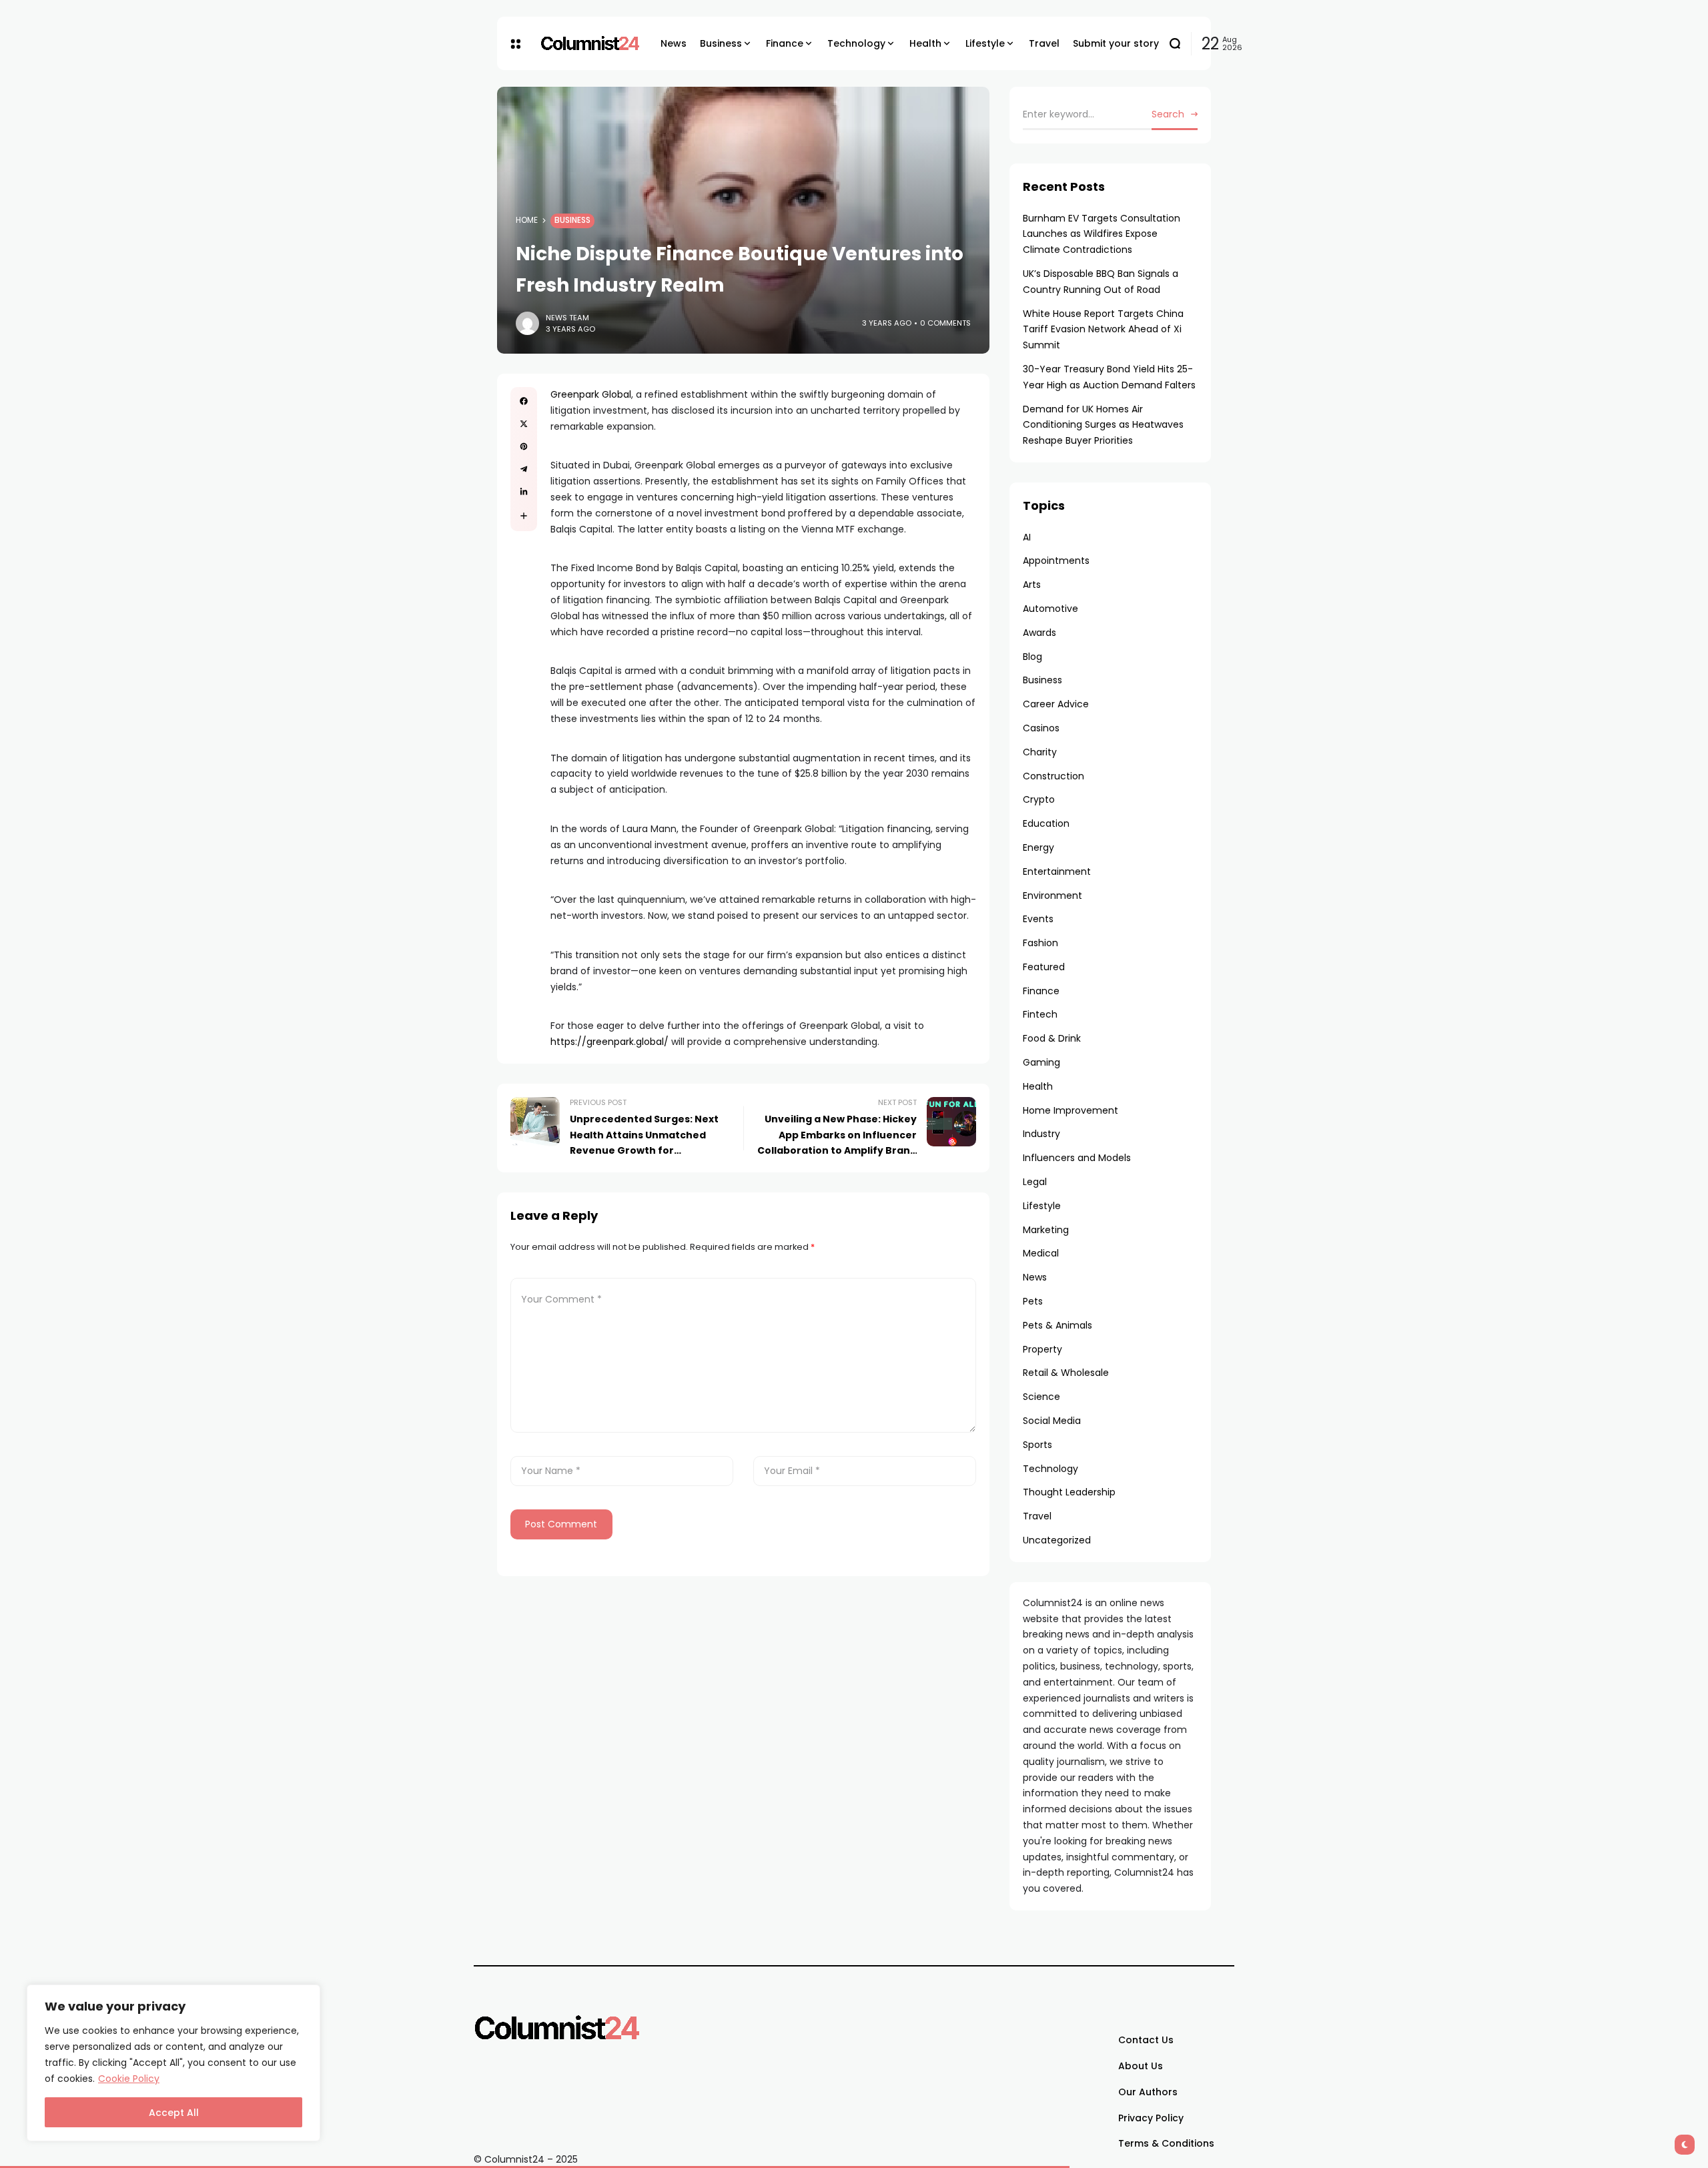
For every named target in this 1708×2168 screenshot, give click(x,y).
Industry (1041, 1134)
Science (1041, 1397)
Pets (1033, 1301)
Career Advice (1056, 704)
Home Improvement (1071, 1110)
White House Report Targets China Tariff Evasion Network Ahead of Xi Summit (1103, 330)
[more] (524, 516)
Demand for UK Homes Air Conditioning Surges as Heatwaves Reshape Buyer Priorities (1103, 425)
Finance (1041, 991)
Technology (1050, 1469)
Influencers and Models (1077, 1158)
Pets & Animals (1057, 1325)
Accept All (174, 2113)
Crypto (1039, 799)
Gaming (1041, 1062)
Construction (1053, 776)
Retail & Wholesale (1066, 1373)
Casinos (1041, 728)
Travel (1037, 1516)
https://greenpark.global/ (609, 1042)
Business (572, 220)
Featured (1044, 967)
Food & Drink (1052, 1038)
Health (1038, 1086)
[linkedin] (524, 492)
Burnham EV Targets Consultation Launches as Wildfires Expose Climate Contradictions (1102, 234)
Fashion (1040, 943)
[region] (173, 2063)
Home (527, 220)
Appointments (1056, 561)
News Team (567, 318)
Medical (1041, 1253)
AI (1027, 537)
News (1035, 1277)
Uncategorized (1057, 1540)
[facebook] (524, 401)
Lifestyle (1042, 1206)
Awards (1039, 633)
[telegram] (524, 469)
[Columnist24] (590, 43)
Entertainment (1057, 871)
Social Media (1052, 1421)
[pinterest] (524, 446)
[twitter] (524, 424)
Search (1168, 114)
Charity (1040, 752)
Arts (1032, 585)
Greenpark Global (591, 394)
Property (1042, 1349)
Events (1038, 919)
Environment (1052, 895)
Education (1046, 823)
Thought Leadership (1069, 1492)
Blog (1032, 657)
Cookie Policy (129, 2079)
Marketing (1046, 1230)
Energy (1038, 847)
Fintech (1040, 1014)
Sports (1037, 1445)
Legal (1035, 1182)
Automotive (1050, 609)
